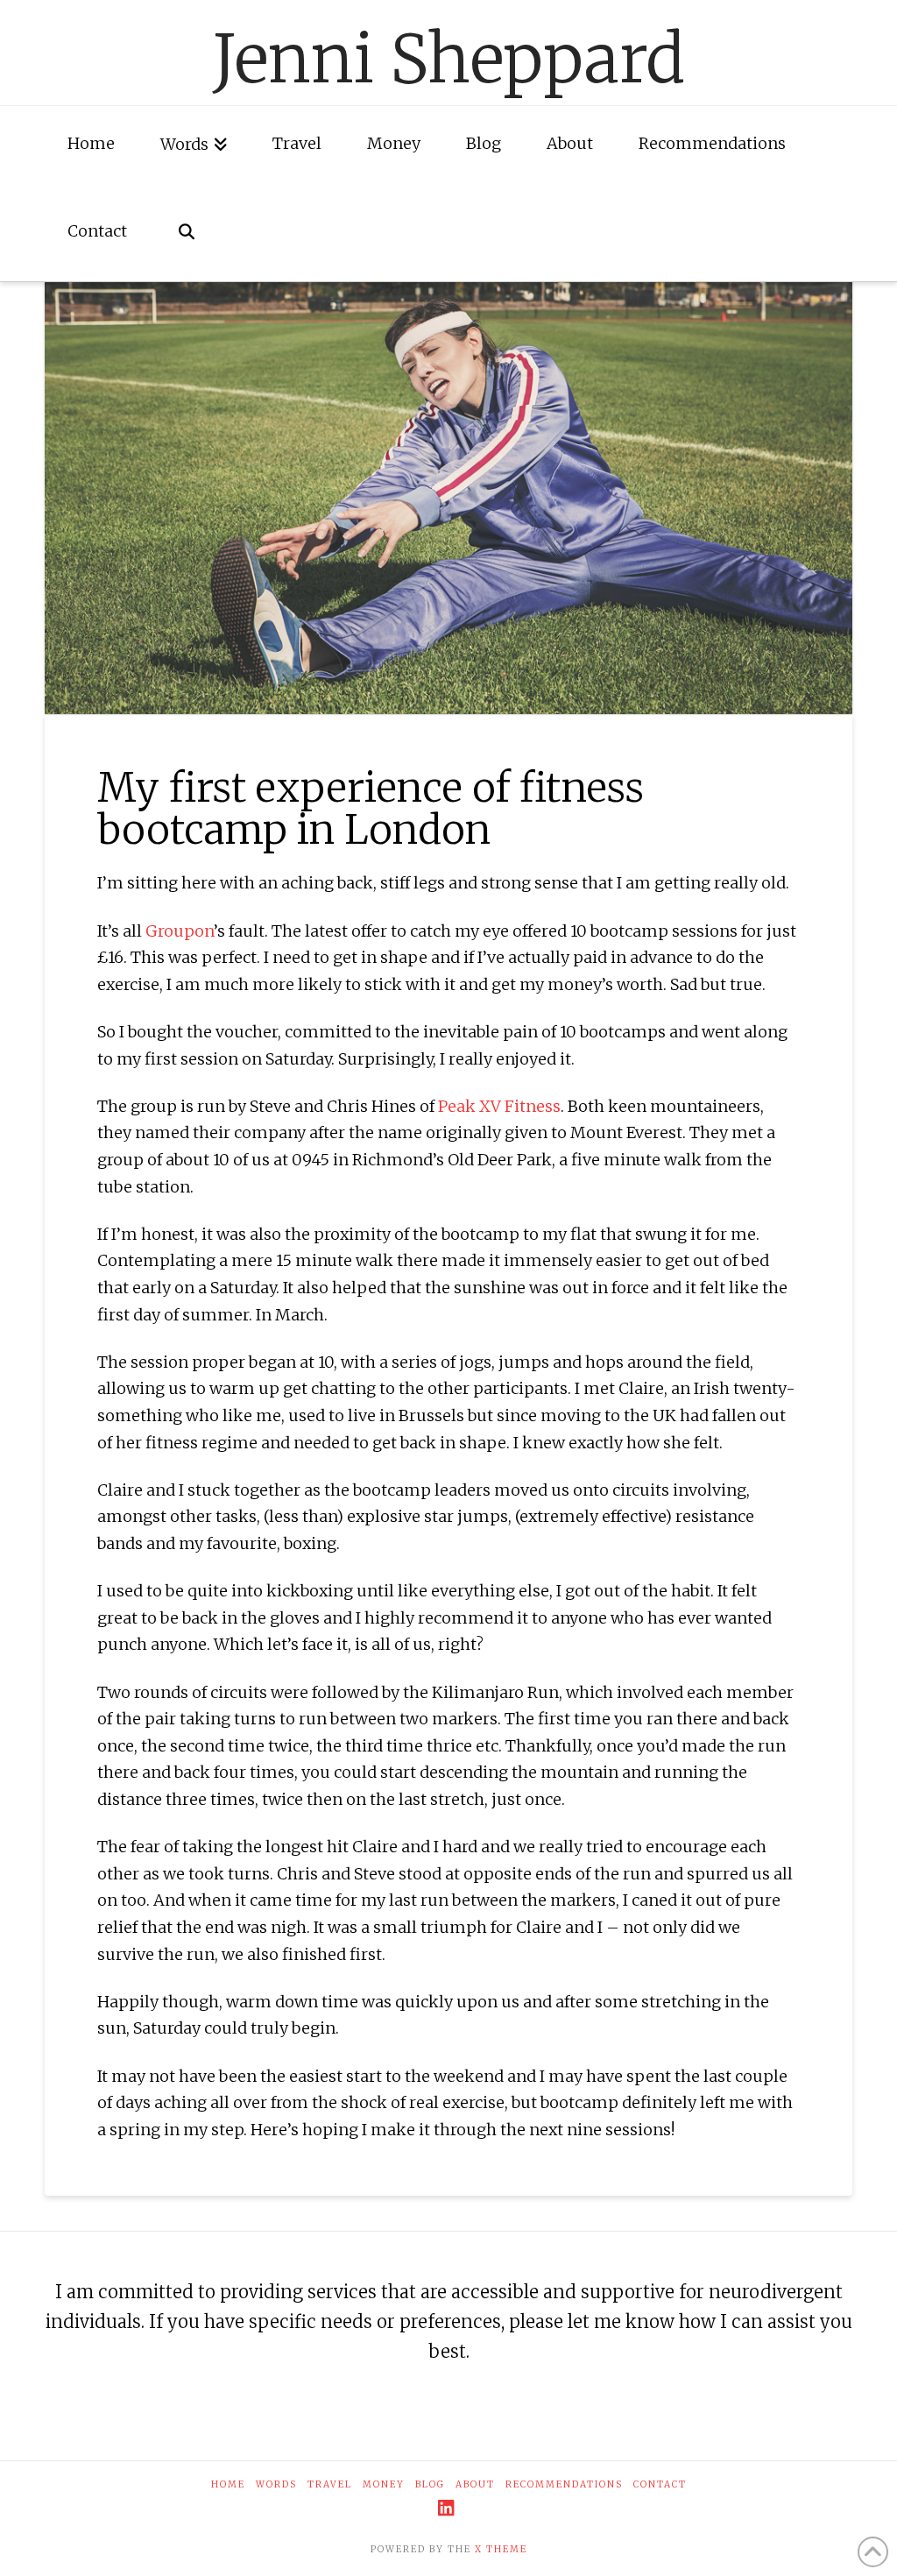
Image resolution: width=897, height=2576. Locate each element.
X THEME (501, 2549)
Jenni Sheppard (449, 59)
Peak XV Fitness (499, 1106)
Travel (330, 2484)
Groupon (180, 931)
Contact (660, 2484)
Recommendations (564, 2484)
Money (384, 2484)
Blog (430, 2484)
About (475, 2484)
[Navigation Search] (186, 237)
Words (276, 2484)
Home (228, 2484)
